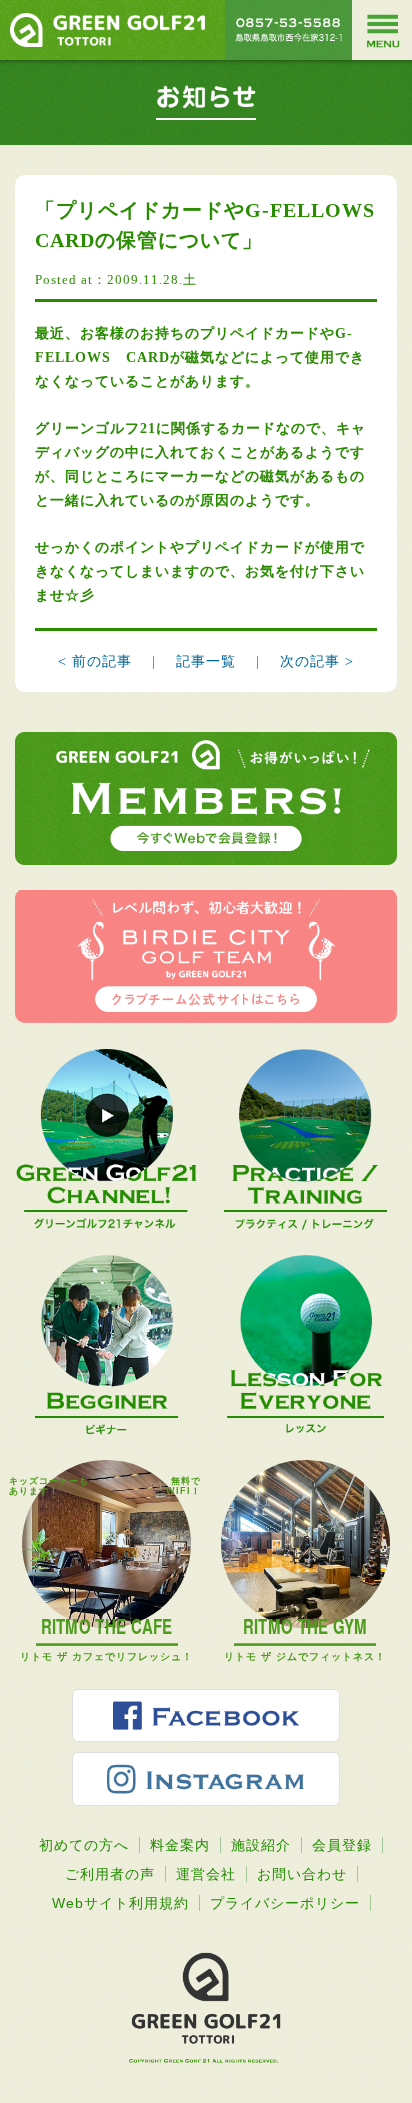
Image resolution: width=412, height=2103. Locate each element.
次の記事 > (317, 661)
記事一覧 (208, 661)
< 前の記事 (95, 661)
